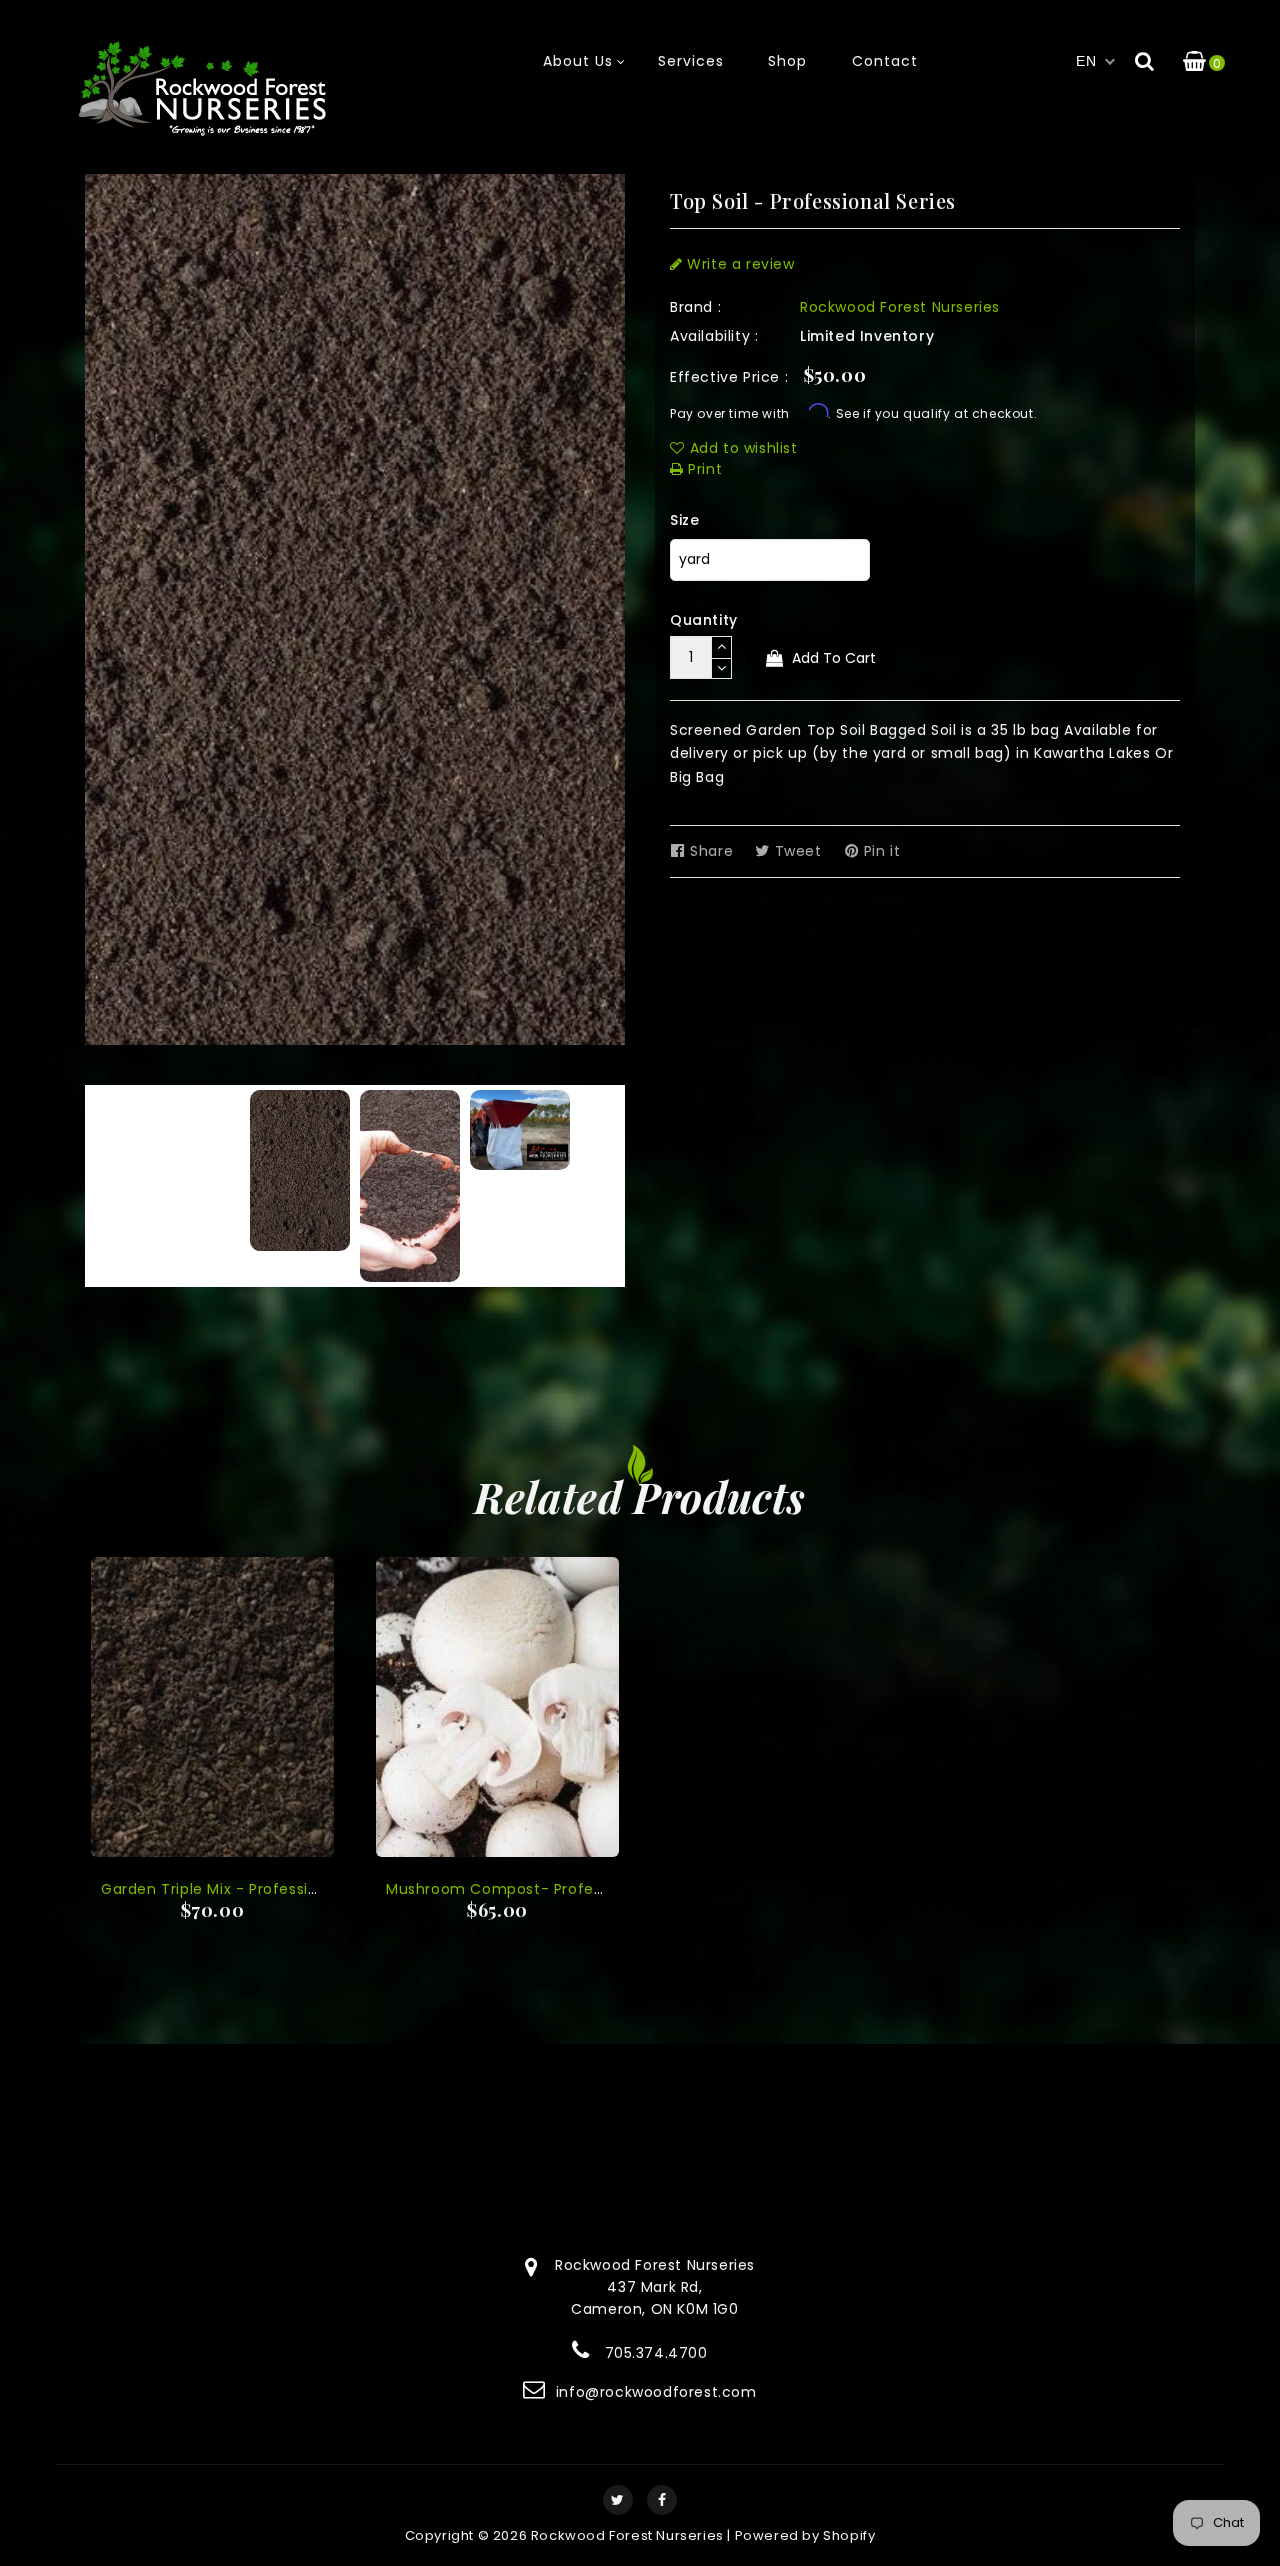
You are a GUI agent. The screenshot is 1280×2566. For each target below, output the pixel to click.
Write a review (739, 264)
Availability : (714, 336)
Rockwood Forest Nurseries (900, 307)
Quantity (704, 620)
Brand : (695, 307)
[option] (300, 1170)
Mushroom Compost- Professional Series (540, 1889)
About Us (578, 61)
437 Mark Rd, (654, 2287)
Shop (787, 61)
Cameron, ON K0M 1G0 (654, 2309)
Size (684, 520)
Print (703, 469)
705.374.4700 (656, 2353)
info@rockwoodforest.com (656, 2392)
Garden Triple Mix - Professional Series (245, 1889)
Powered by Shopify (805, 2535)
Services (691, 61)
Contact (885, 61)
